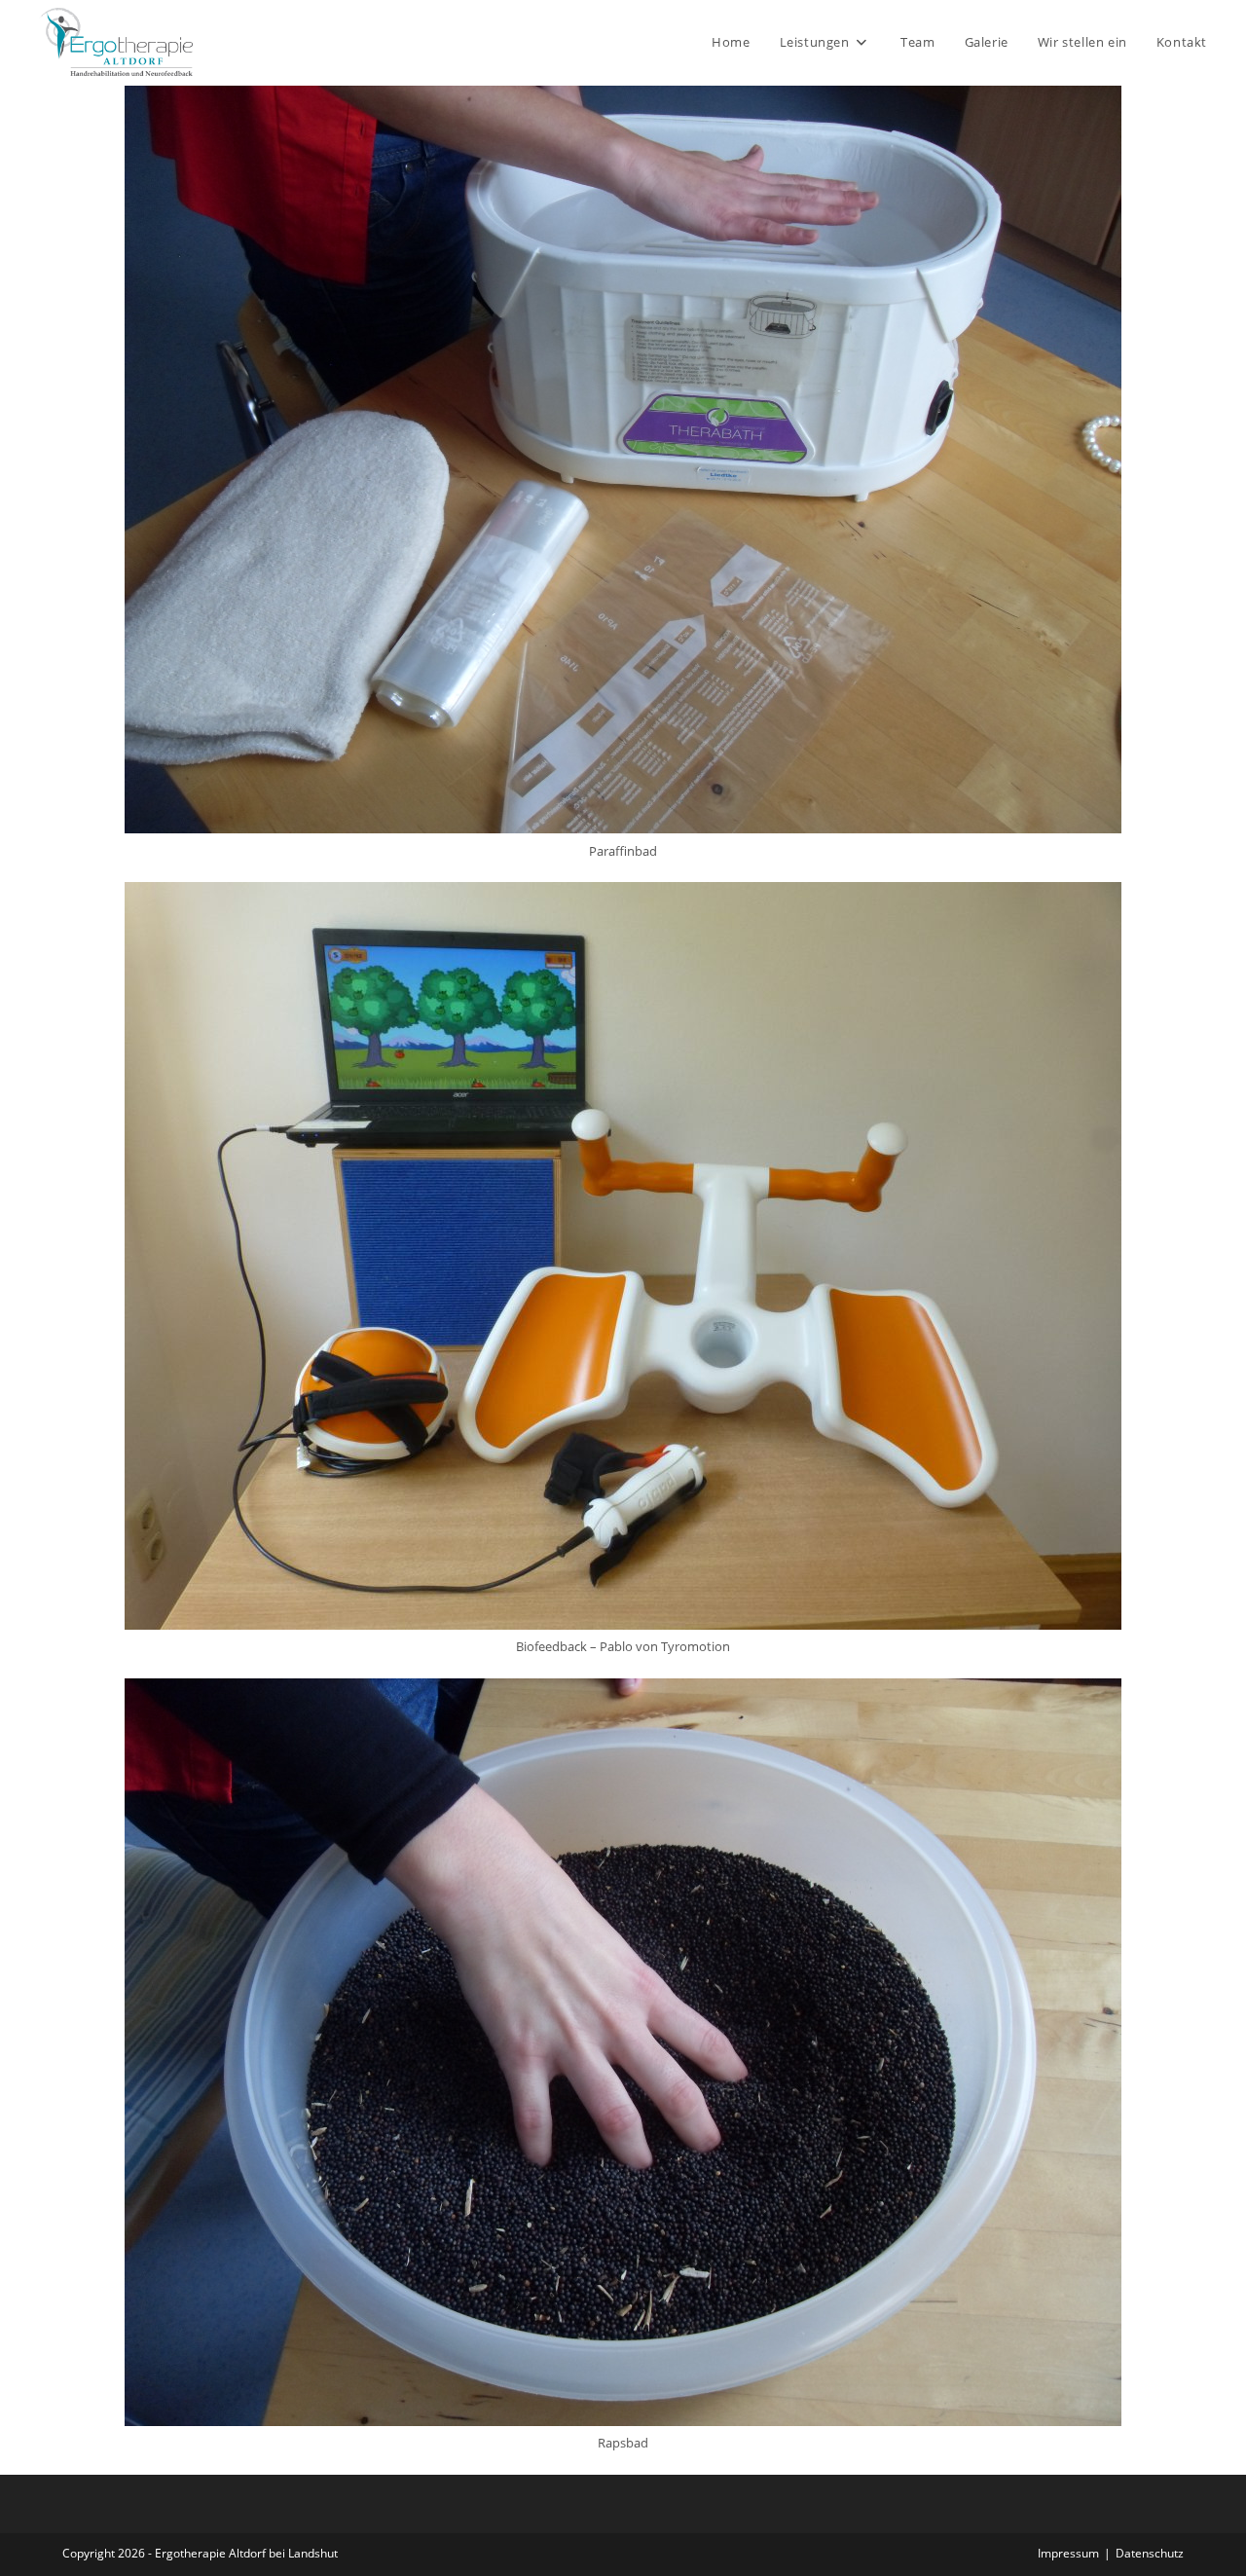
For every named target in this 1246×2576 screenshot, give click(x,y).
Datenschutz (1150, 2553)
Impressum (1068, 2553)
